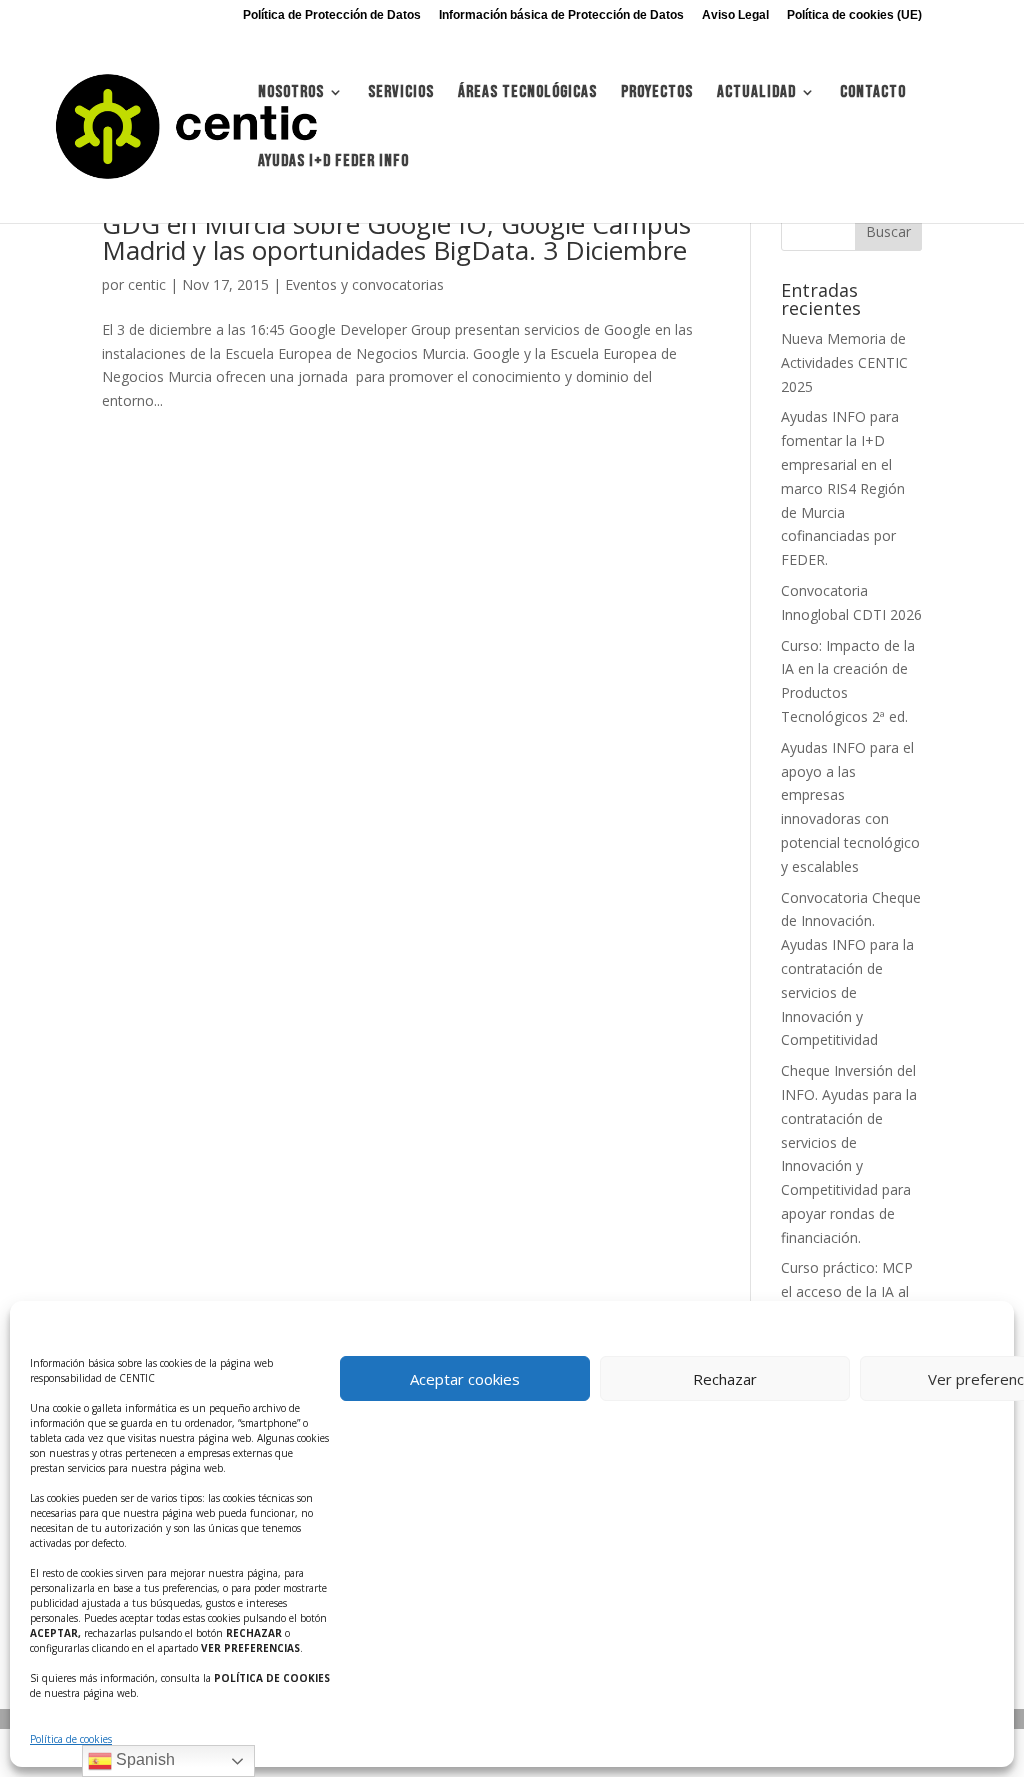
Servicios (401, 93)
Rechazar (725, 1379)
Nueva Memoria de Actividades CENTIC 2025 (844, 362)
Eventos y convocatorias (364, 284)
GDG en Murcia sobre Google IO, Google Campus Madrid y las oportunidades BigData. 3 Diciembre (396, 237)
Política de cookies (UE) (854, 15)
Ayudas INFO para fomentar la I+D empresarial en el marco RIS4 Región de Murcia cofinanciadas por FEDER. (843, 488)
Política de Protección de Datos (332, 15)
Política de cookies (71, 1739)
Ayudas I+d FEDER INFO (333, 162)
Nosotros (291, 93)
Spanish (143, 1759)
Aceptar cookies (465, 1379)
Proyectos (657, 93)
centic (147, 284)
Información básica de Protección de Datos (561, 15)
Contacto (873, 93)
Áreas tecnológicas (527, 93)
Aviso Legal (735, 15)
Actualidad (756, 93)
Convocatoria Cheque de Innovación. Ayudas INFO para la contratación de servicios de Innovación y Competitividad (851, 969)
